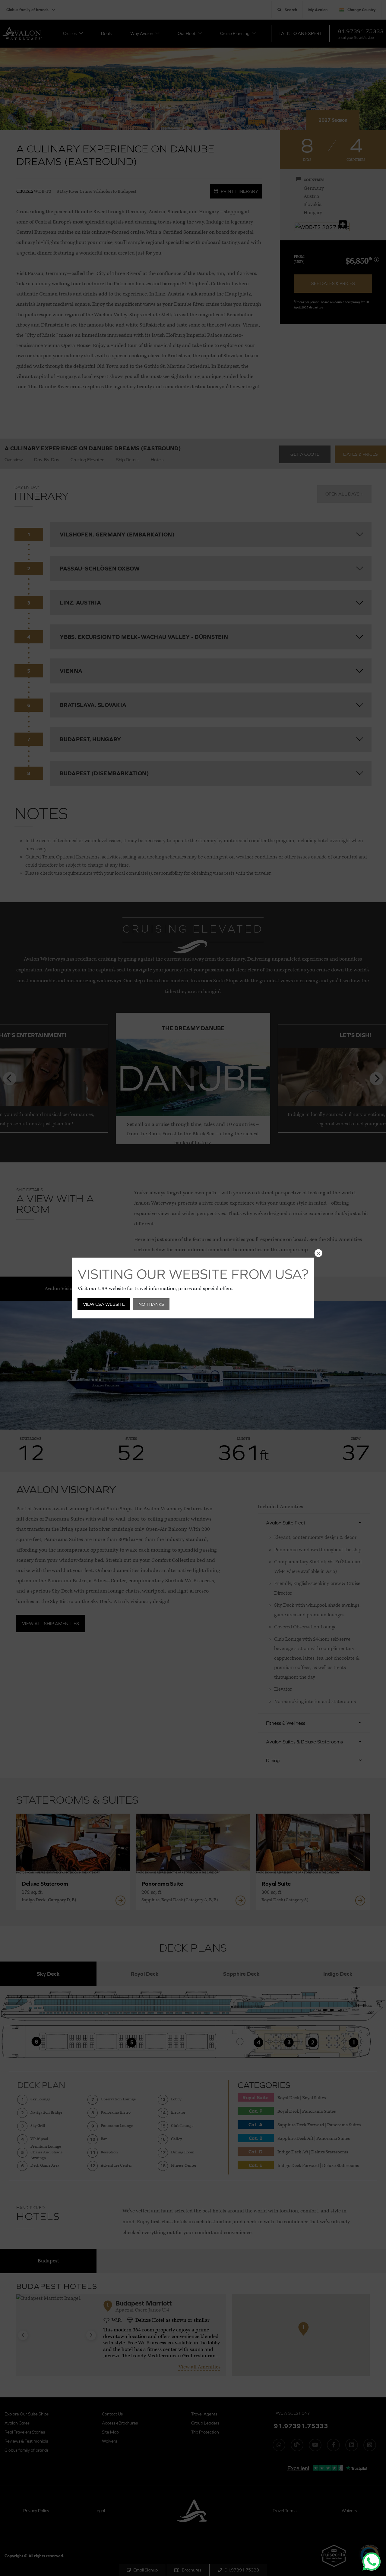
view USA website (104, 1304)
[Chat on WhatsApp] (372, 2562)
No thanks (151, 1304)
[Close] (318, 1253)
